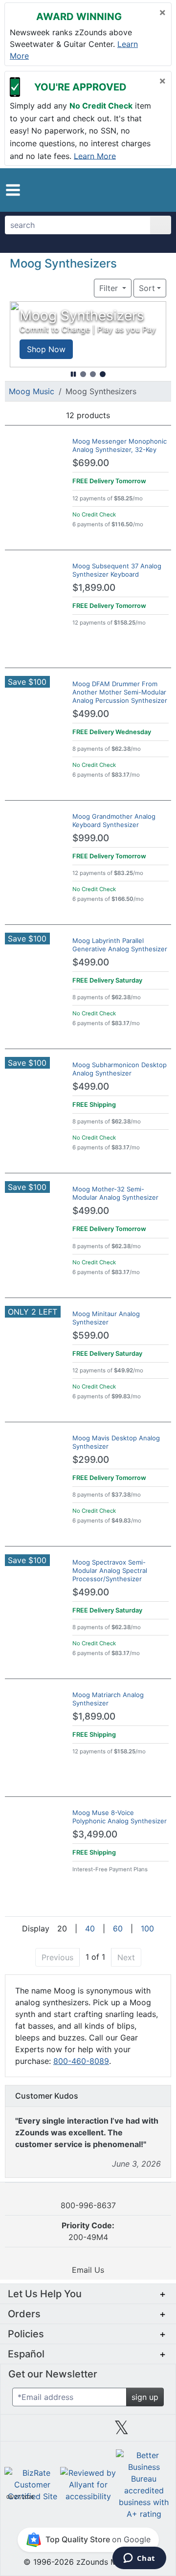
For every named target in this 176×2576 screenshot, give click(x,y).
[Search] (161, 225)
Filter (110, 288)
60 (118, 1928)
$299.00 (91, 1460)
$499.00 (91, 714)
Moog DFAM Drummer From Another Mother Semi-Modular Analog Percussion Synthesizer (120, 692)
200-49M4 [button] (88, 2231)
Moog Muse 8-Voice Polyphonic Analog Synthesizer (120, 1817)
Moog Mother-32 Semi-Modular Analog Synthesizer (115, 1193)
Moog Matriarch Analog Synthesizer (108, 1699)
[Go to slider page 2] (93, 374)
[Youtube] (155, 2431)
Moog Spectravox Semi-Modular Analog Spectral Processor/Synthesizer (110, 1570)
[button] (13, 190)
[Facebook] (54, 2431)
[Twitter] (121, 2431)
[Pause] (73, 374)
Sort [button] (147, 288)
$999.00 (91, 838)
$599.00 (91, 1335)
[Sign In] (144, 190)
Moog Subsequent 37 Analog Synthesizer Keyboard (117, 570)
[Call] (159, 190)
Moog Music (32, 391)
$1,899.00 (94, 588)
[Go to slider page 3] (103, 374)
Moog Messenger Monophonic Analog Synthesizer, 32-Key (120, 445)
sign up (145, 2397)
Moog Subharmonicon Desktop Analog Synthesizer (120, 1069)
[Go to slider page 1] (83, 374)
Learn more (95, 156)
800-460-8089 (81, 2061)
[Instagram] (88, 2431)
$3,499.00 (95, 1834)
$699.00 (91, 463)
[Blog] (21, 2431)
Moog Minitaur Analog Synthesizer (106, 1318)
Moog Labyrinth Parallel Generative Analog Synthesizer (120, 945)
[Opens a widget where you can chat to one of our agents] (139, 2559)
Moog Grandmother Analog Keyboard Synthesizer (114, 820)
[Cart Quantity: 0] (126, 190)
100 (147, 1928)
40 (90, 1928)
